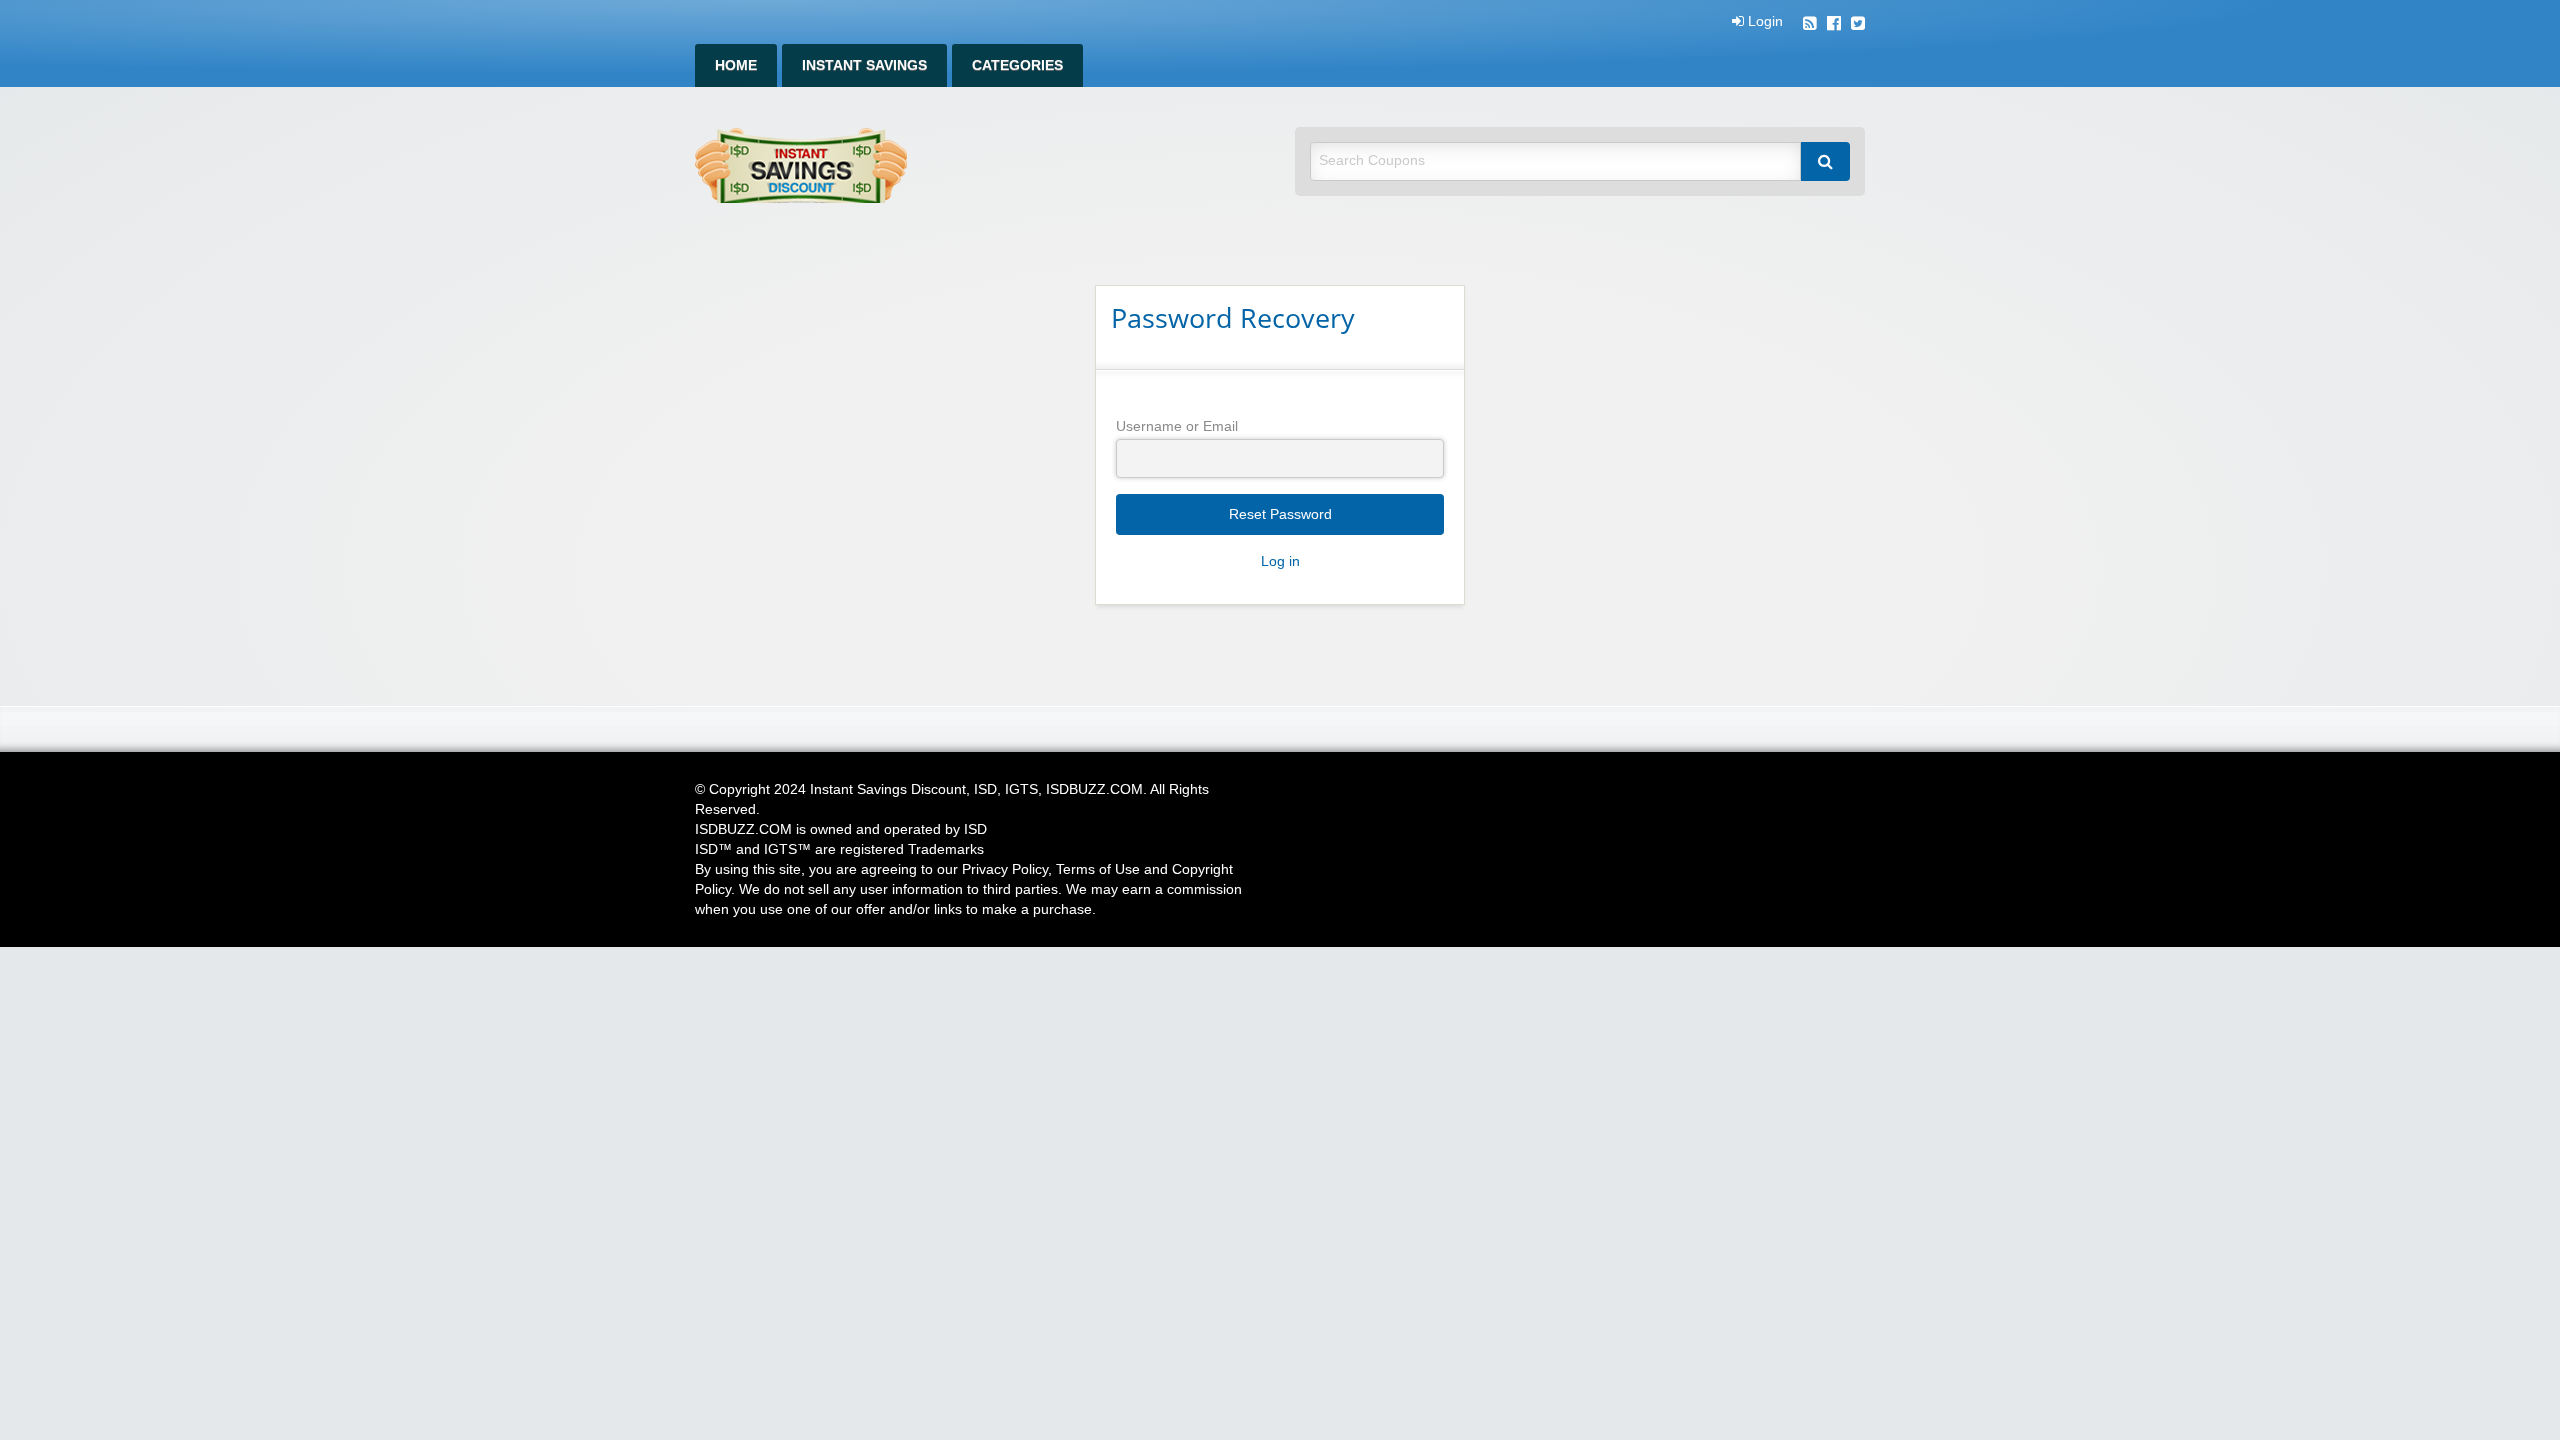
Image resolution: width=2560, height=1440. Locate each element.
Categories (1017, 65)
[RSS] (1810, 25)
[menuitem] (736, 65)
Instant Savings (864, 65)
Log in (1280, 561)
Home (736, 65)
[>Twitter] (1858, 25)
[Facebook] (1834, 25)
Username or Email (1177, 426)
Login (1763, 22)
